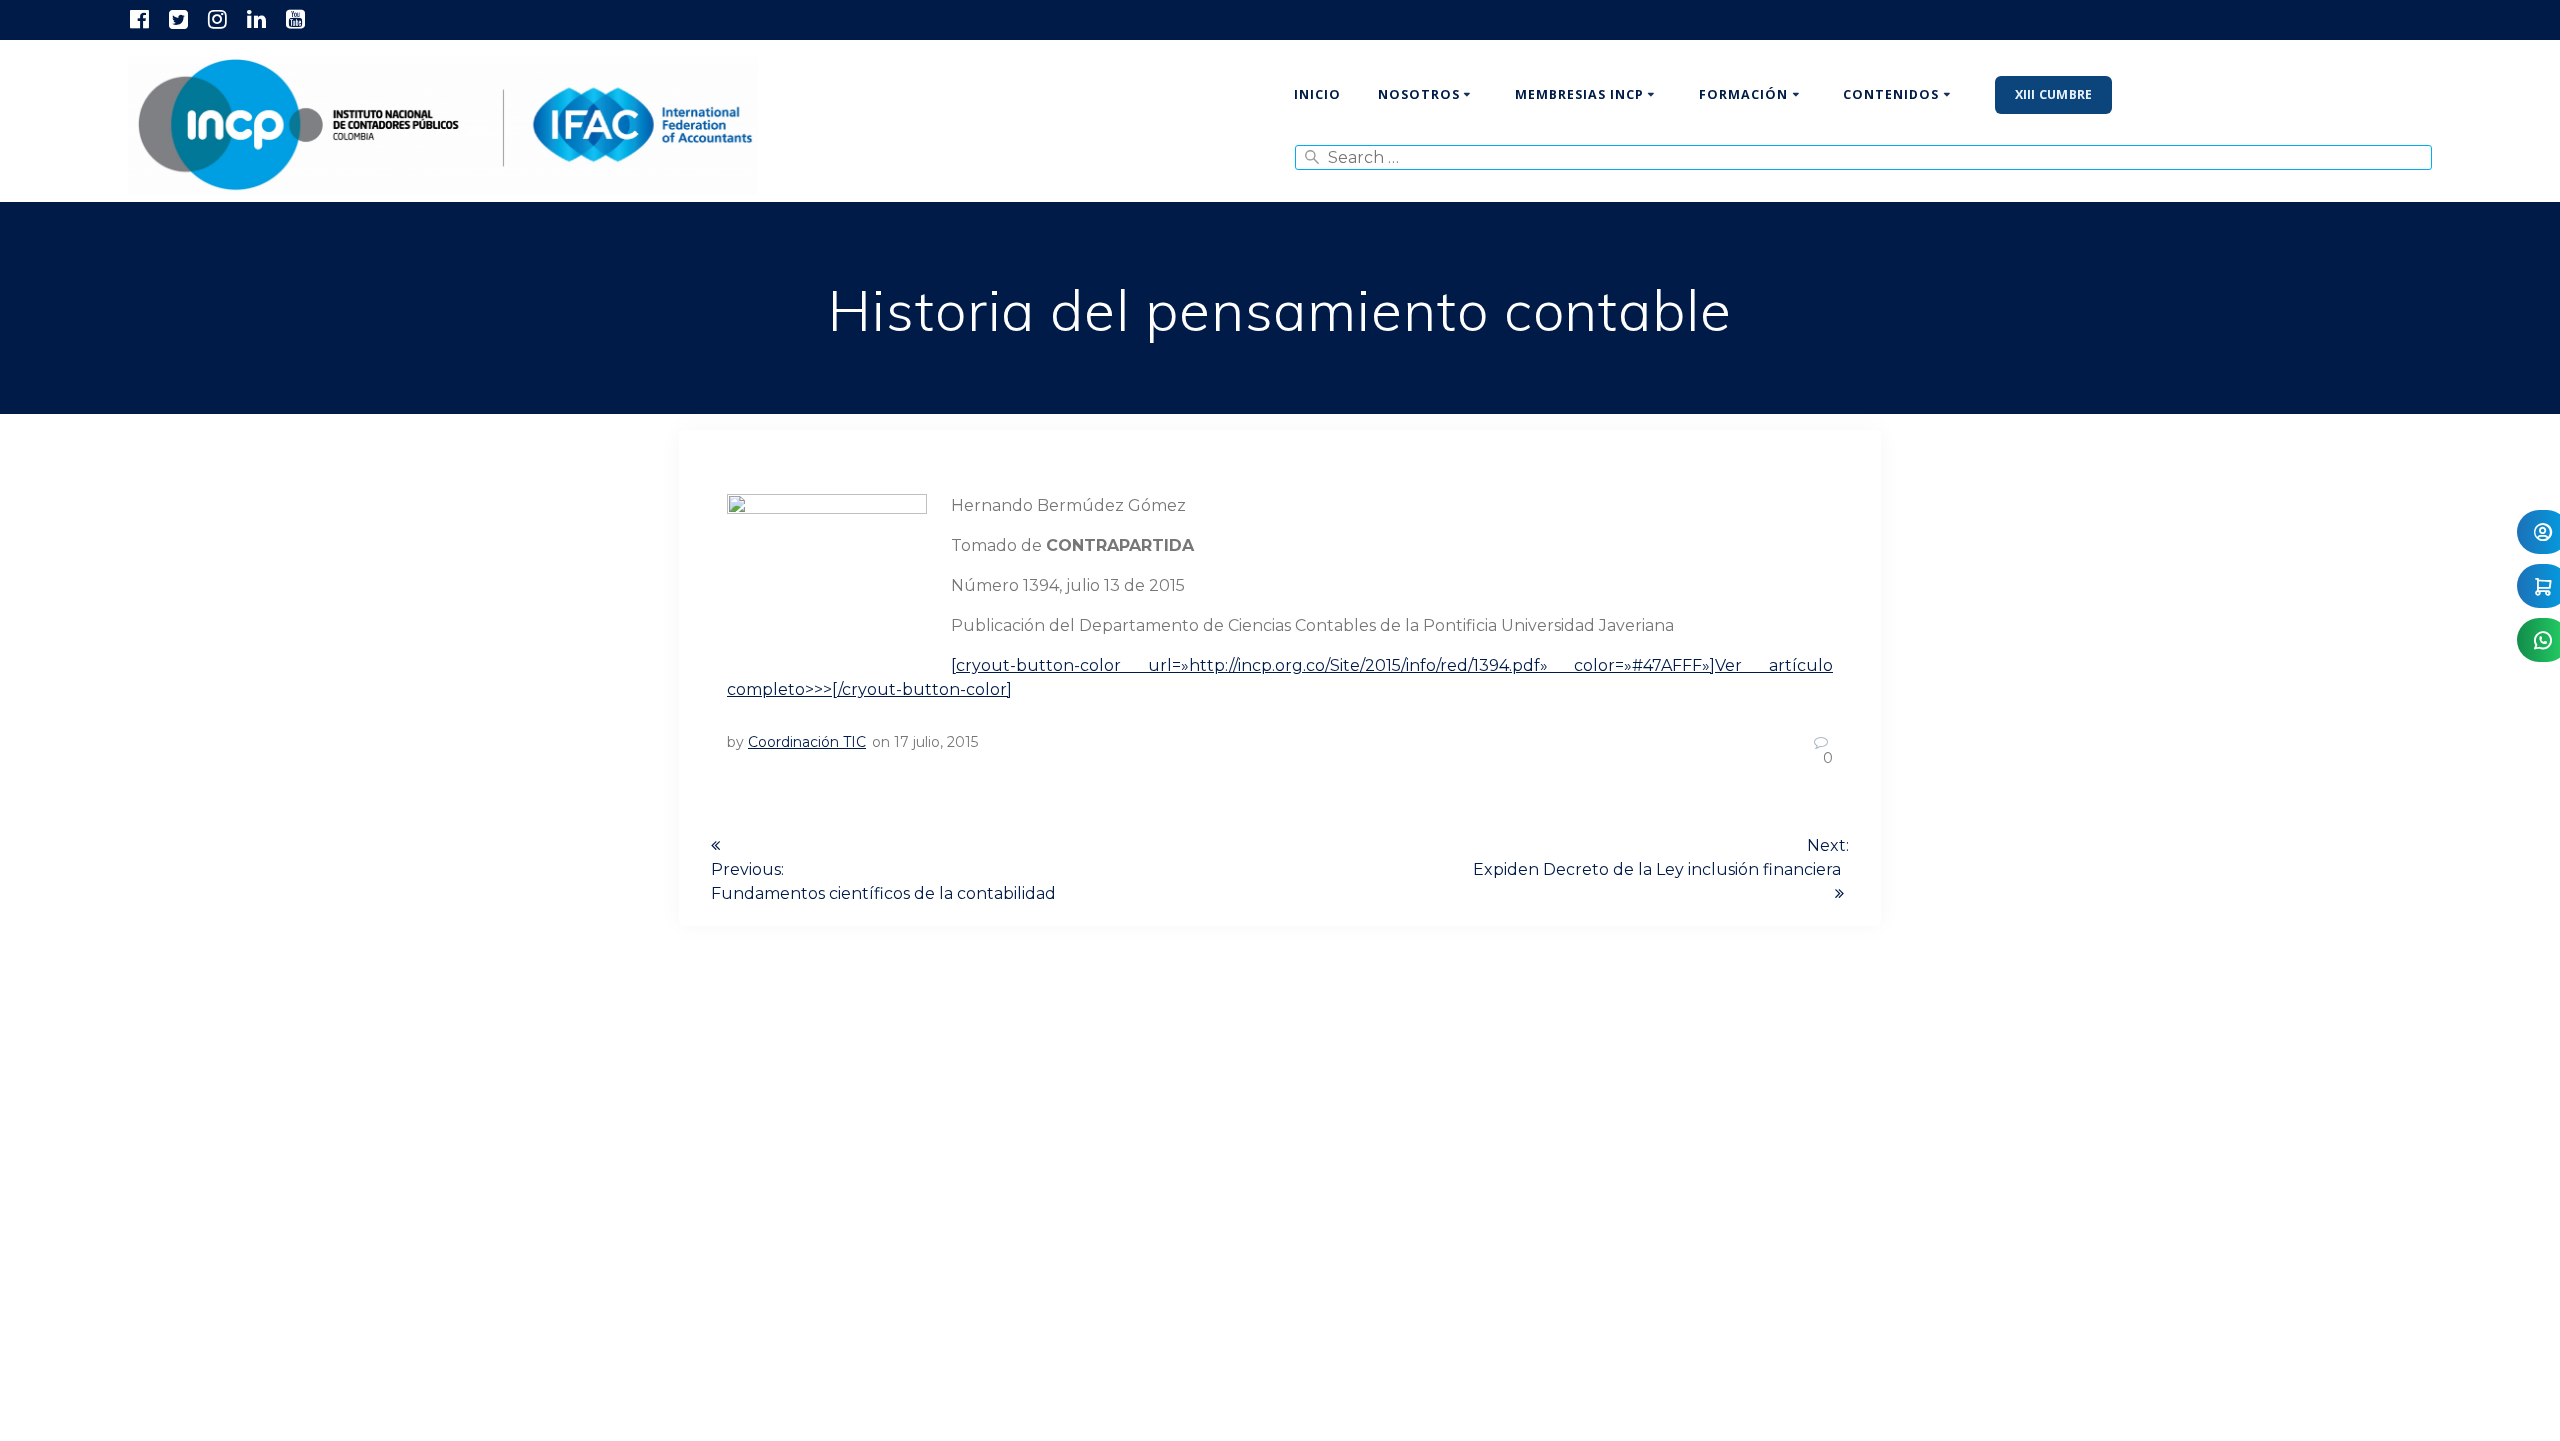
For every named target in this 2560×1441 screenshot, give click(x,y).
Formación (1743, 94)
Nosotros (1419, 94)
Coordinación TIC (807, 742)
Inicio (1317, 94)
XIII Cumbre (2054, 94)
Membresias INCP (1579, 94)
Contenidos (1891, 94)
